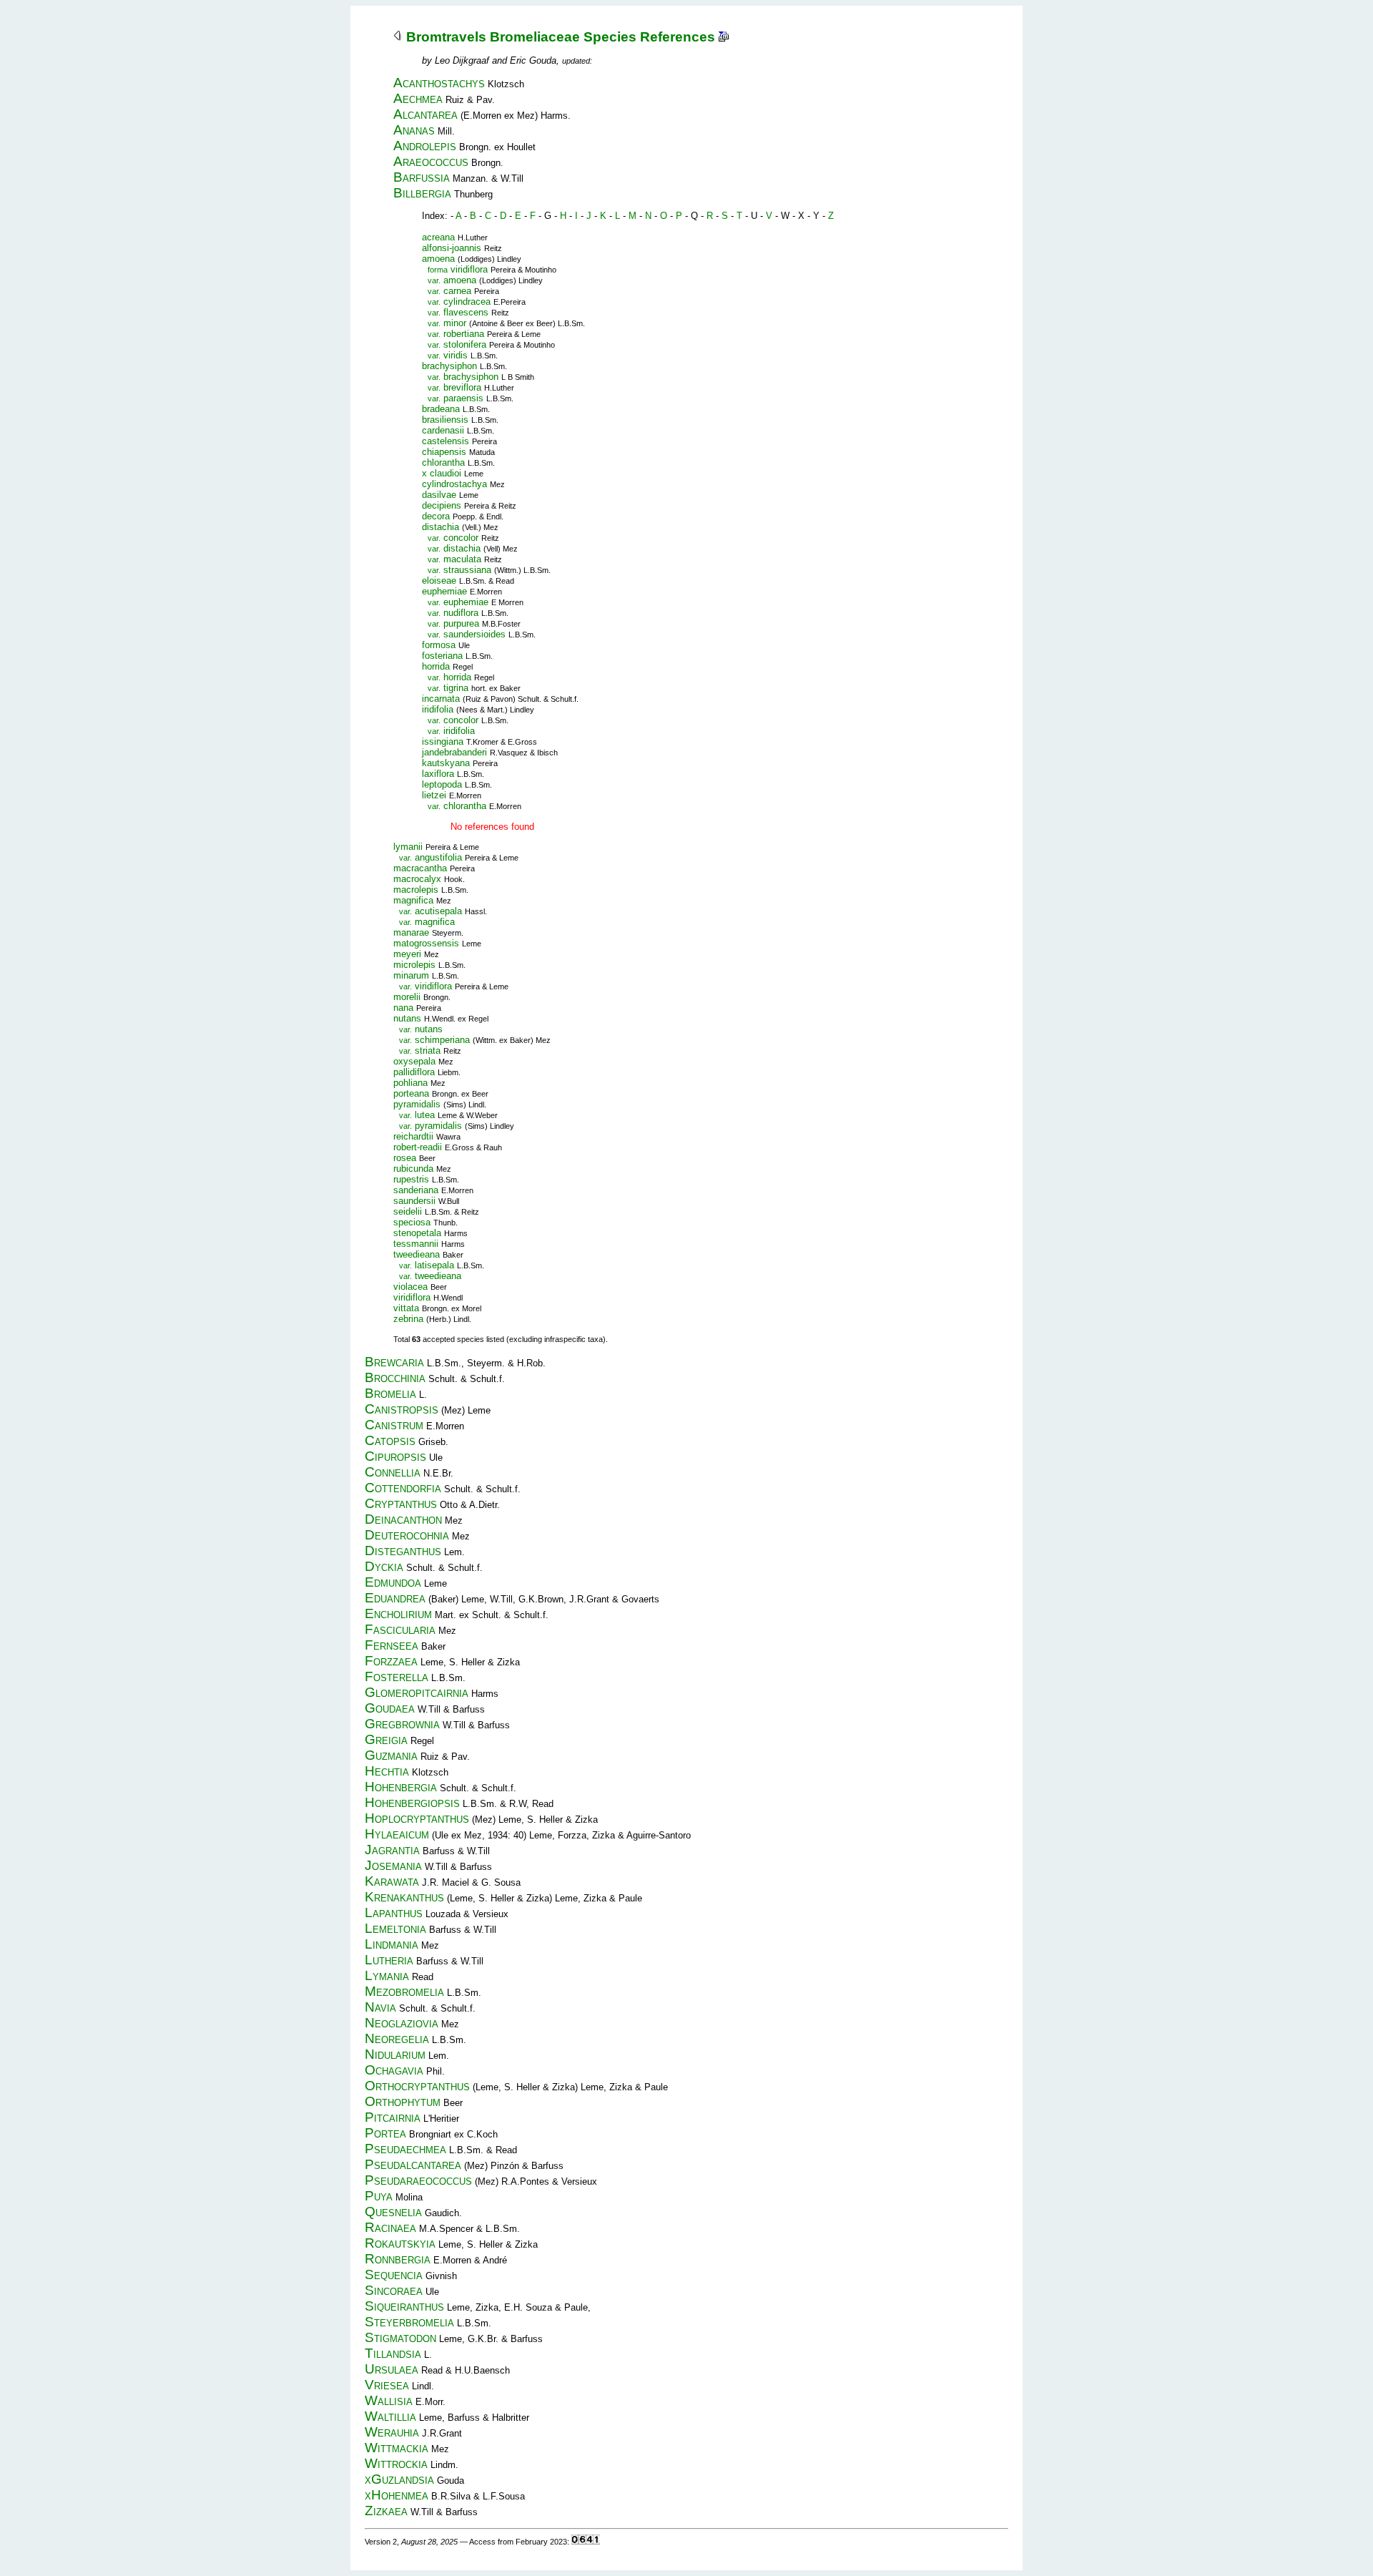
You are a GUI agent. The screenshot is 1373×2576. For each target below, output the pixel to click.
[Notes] (724, 37)
